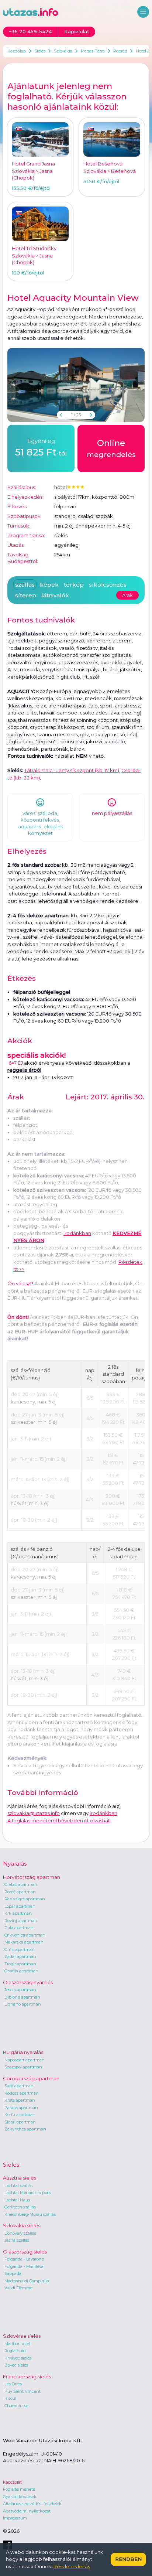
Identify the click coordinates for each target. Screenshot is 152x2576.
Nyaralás (15, 1864)
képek (49, 585)
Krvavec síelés (18, 2358)
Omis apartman (20, 1949)
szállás (25, 585)
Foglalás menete (19, 2489)
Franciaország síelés (27, 2377)
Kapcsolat (12, 2482)
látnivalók (55, 595)
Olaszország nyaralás (28, 1982)
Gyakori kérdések (20, 2497)
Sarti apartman (19, 2086)
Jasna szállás (17, 2240)
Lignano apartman (23, 2004)
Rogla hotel (15, 2351)
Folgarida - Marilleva (24, 2266)
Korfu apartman (20, 2115)
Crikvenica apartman (25, 1935)
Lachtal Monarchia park (28, 2193)
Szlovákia (63, 51)
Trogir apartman (20, 1964)
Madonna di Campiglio (27, 2281)
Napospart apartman (25, 2060)
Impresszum (15, 2518)
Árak (127, 595)
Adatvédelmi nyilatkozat (27, 2511)
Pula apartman (19, 1928)
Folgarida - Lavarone (24, 2259)
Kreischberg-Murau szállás (30, 2214)
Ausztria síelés (20, 2178)
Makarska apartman (24, 1942)
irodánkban (77, 1233)
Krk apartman (18, 1913)
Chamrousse (16, 2406)
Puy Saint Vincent (23, 2391)
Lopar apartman (20, 1906)
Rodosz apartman (22, 2093)
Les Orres (13, 2384)
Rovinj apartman (21, 1921)
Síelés (40, 51)
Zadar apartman (20, 1956)
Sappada (13, 2273)
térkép (74, 585)
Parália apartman (21, 2108)
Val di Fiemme (18, 2288)
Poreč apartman (20, 1892)
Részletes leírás (72, 2566)
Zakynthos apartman (25, 2129)
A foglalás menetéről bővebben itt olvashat (59, 1821)
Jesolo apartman (20, 1990)
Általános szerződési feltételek (32, 2504)
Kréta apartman (20, 2100)
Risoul (10, 2398)
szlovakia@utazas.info (34, 1813)
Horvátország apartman (32, 1877)
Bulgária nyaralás (23, 2052)
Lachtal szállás (18, 2186)
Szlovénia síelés (22, 2336)
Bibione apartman (22, 1997)
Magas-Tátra (93, 51)
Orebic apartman (21, 1884)
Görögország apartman (31, 2078)
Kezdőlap (17, 51)
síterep (26, 595)
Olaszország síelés (25, 2252)
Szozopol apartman (23, 2067)
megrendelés (111, 448)
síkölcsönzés (108, 585)
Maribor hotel (17, 2344)
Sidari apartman (20, 2122)
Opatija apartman (21, 1971)
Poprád (120, 51)
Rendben (128, 2559)
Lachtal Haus (17, 2200)
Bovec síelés (16, 2365)
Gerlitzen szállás (20, 2207)
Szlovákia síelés (22, 2225)
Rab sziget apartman (25, 1899)
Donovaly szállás (20, 2233)
